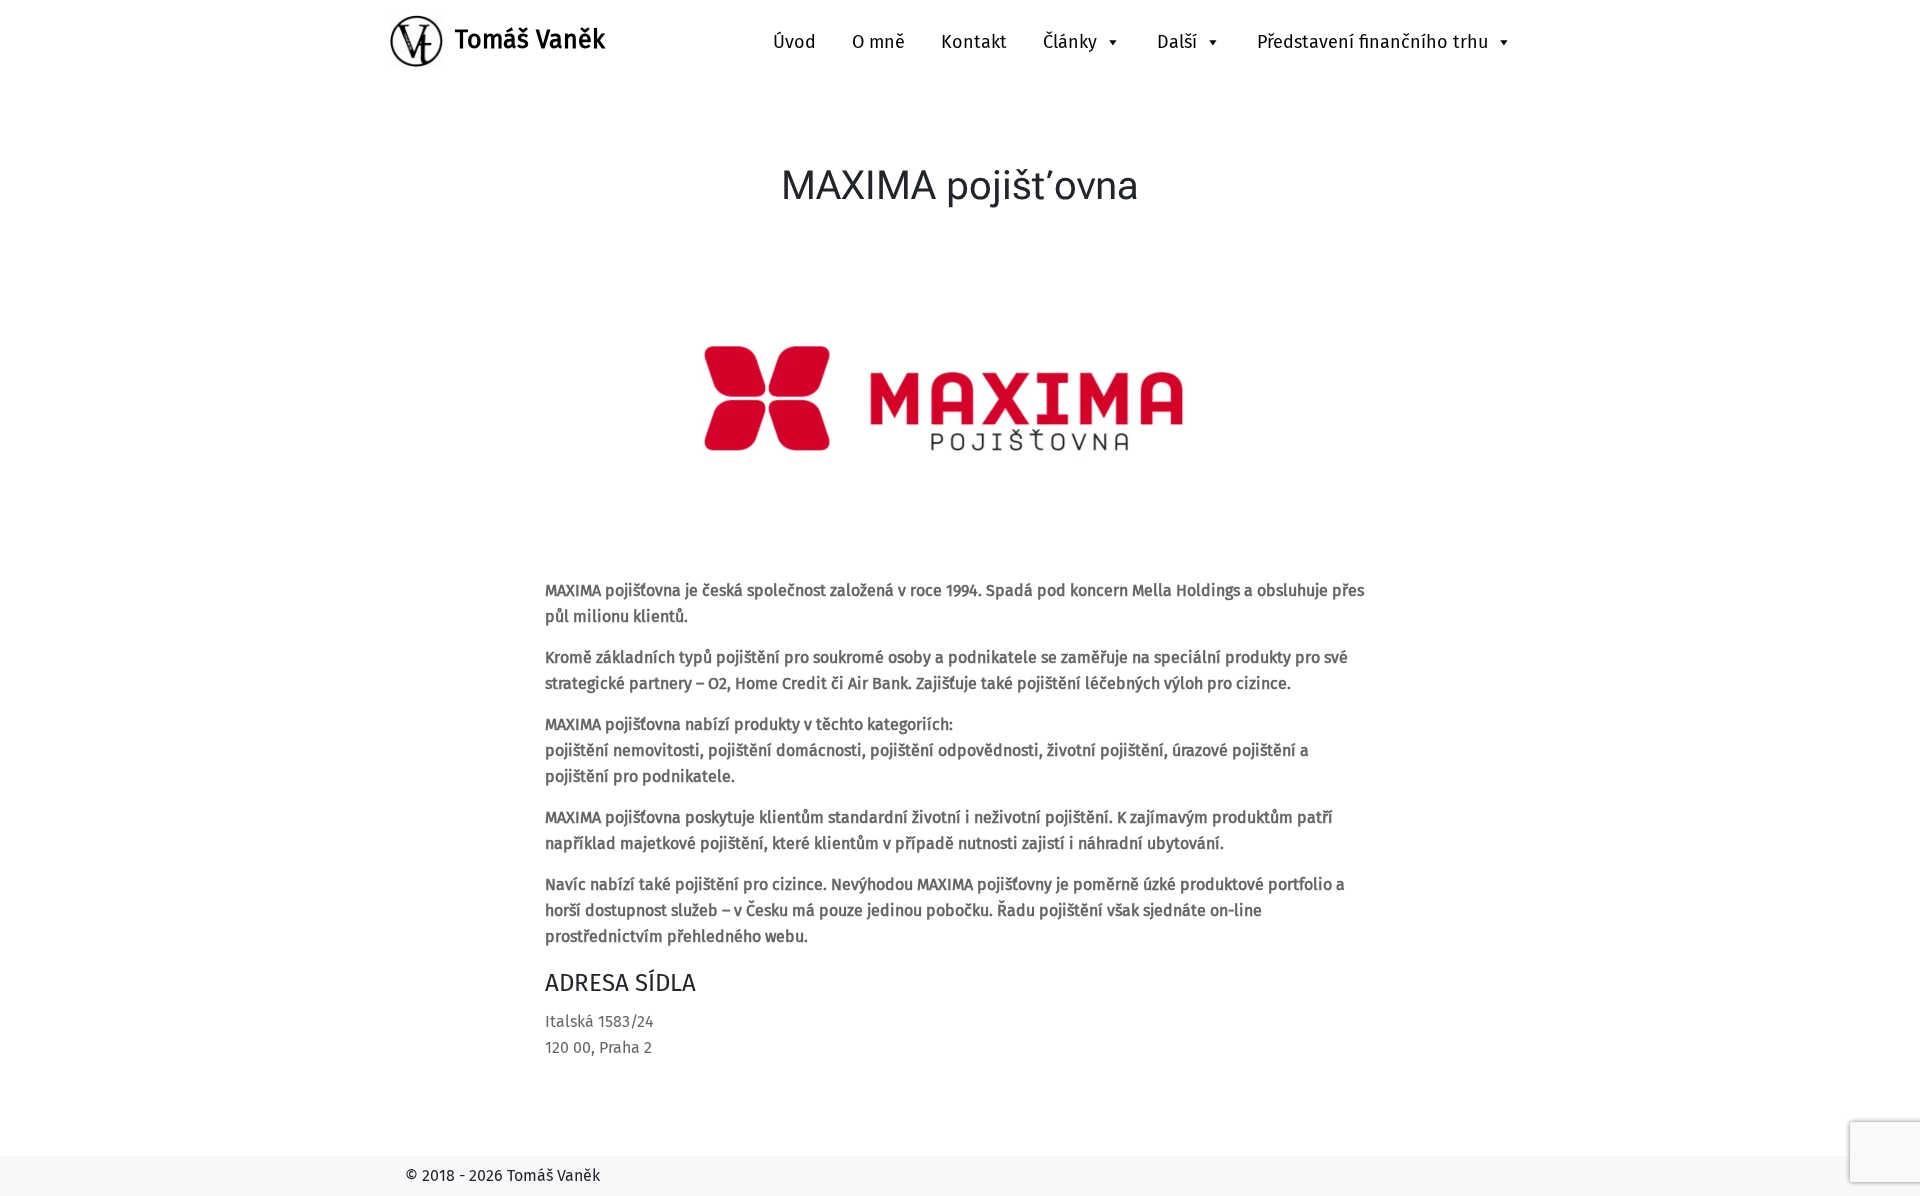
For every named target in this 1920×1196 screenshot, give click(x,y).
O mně (878, 42)
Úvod (794, 42)
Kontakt (974, 42)
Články (1070, 42)
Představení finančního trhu (1372, 42)
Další (1177, 42)
